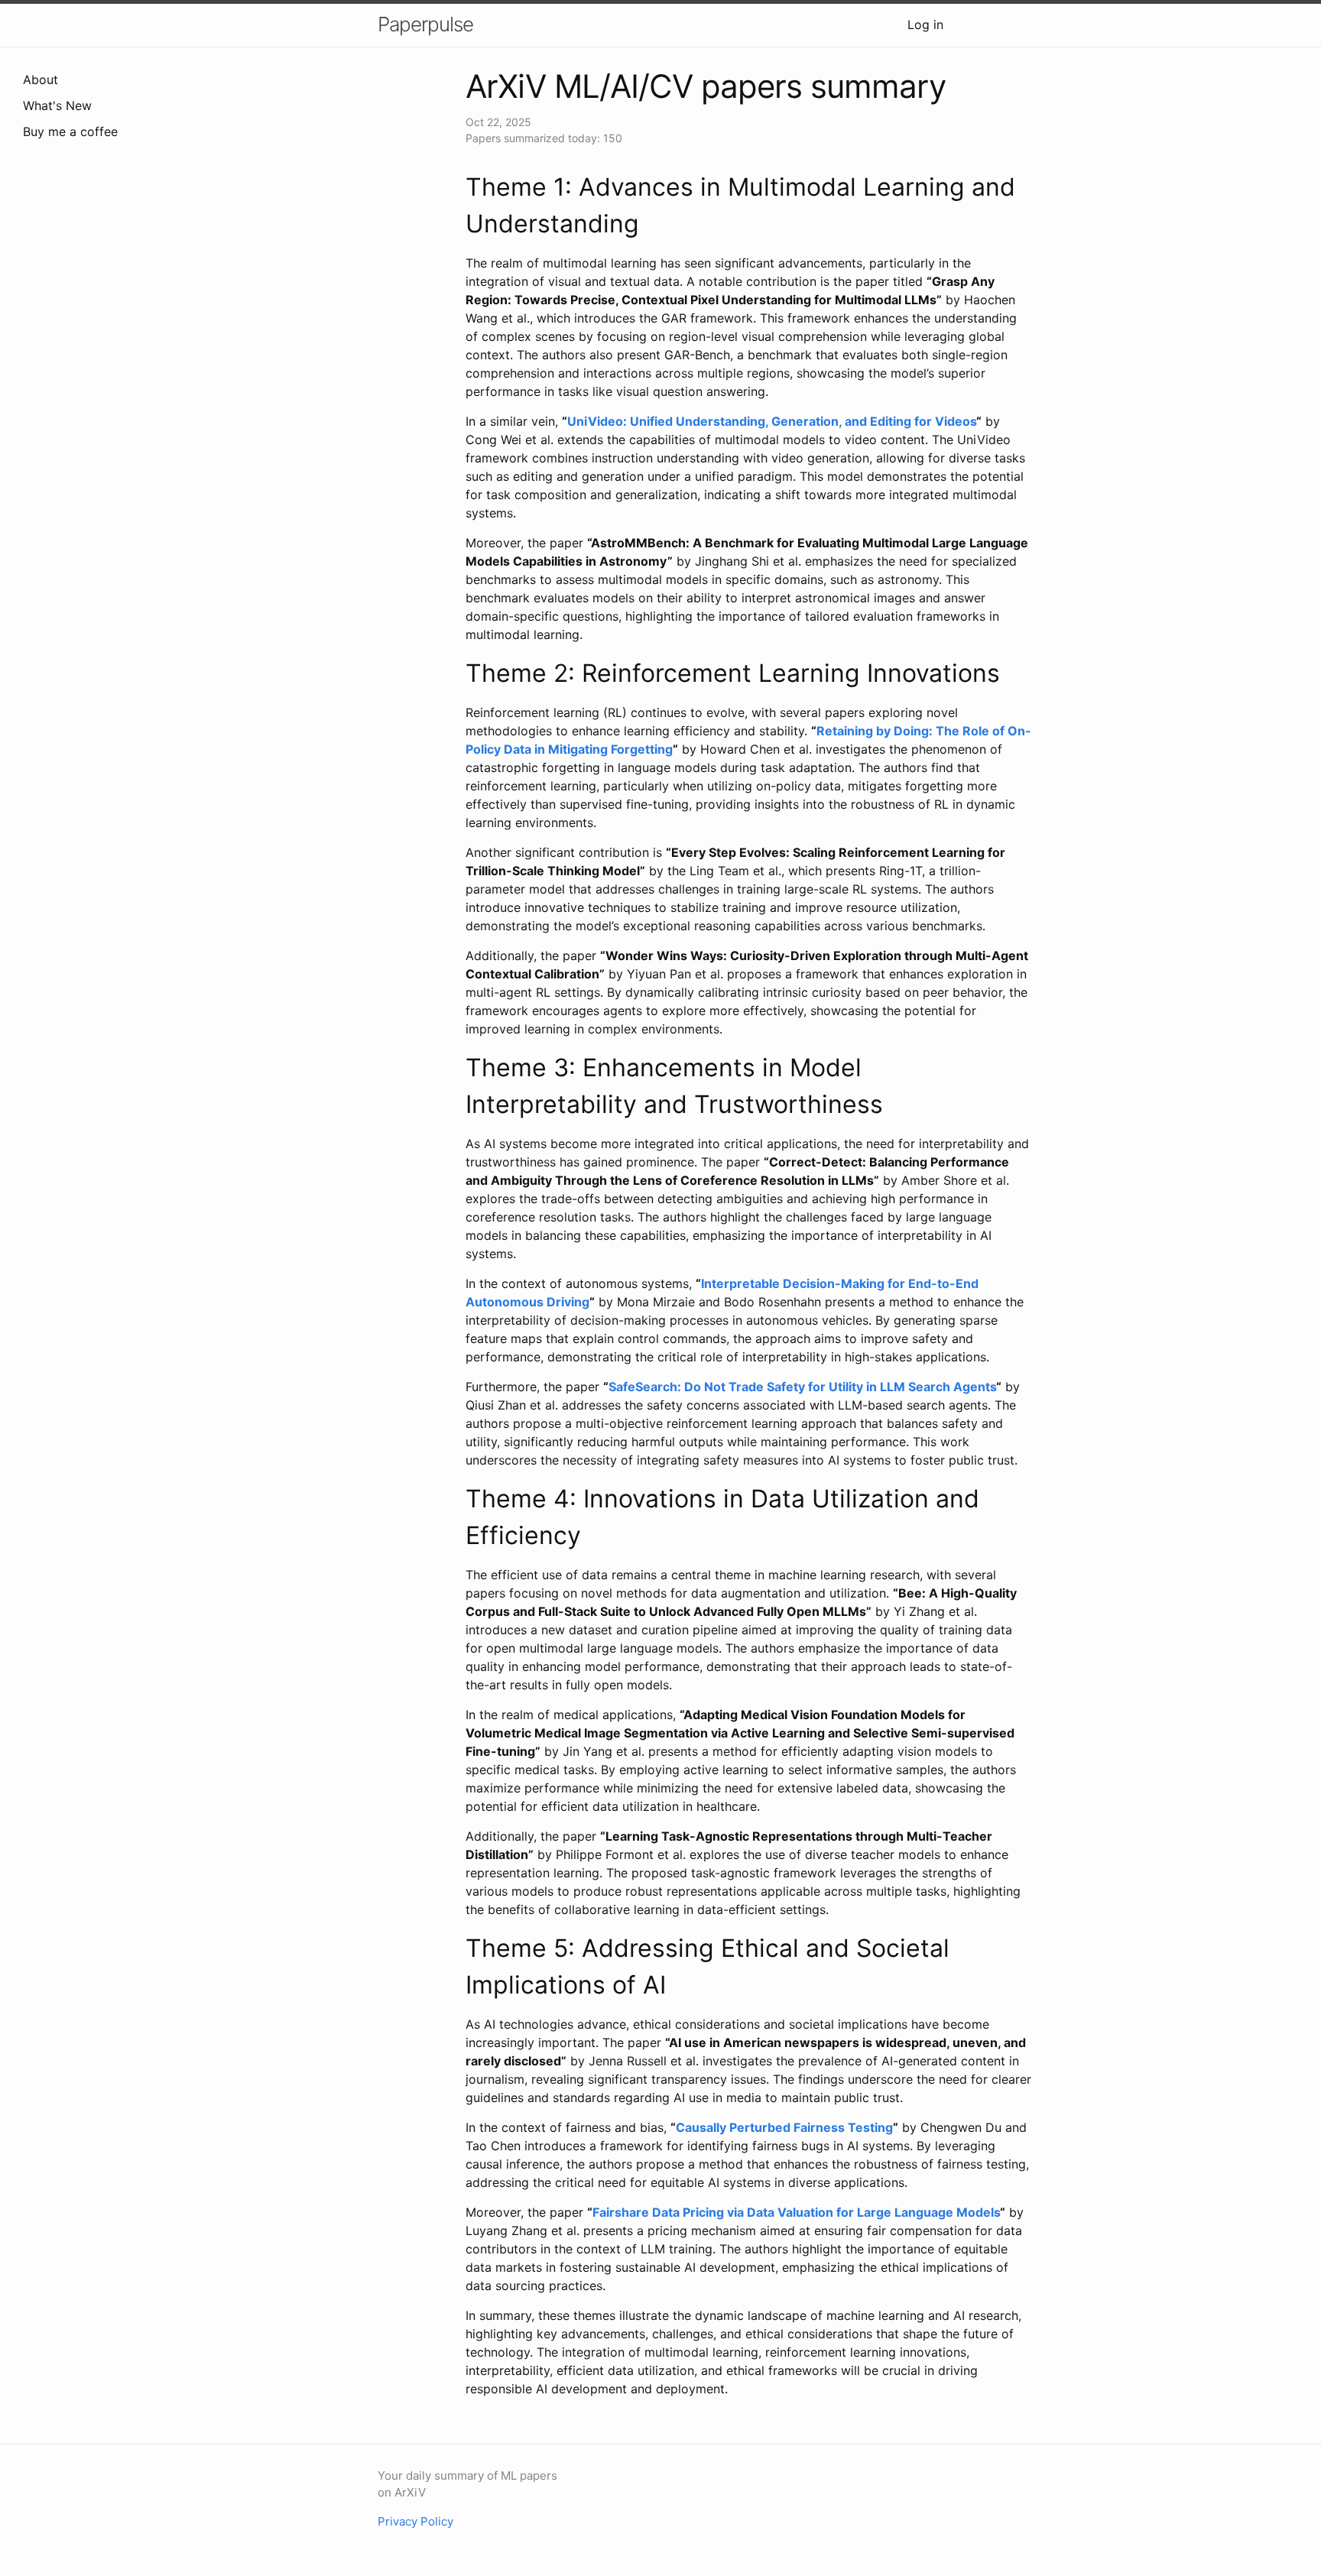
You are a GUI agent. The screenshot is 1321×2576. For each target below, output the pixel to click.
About (41, 79)
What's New (57, 105)
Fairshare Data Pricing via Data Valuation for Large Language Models (796, 2212)
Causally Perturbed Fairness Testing (784, 2127)
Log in (925, 24)
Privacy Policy (415, 2521)
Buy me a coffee (70, 131)
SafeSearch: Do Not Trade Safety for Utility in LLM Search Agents (802, 1387)
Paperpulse (425, 24)
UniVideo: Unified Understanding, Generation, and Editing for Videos (772, 421)
